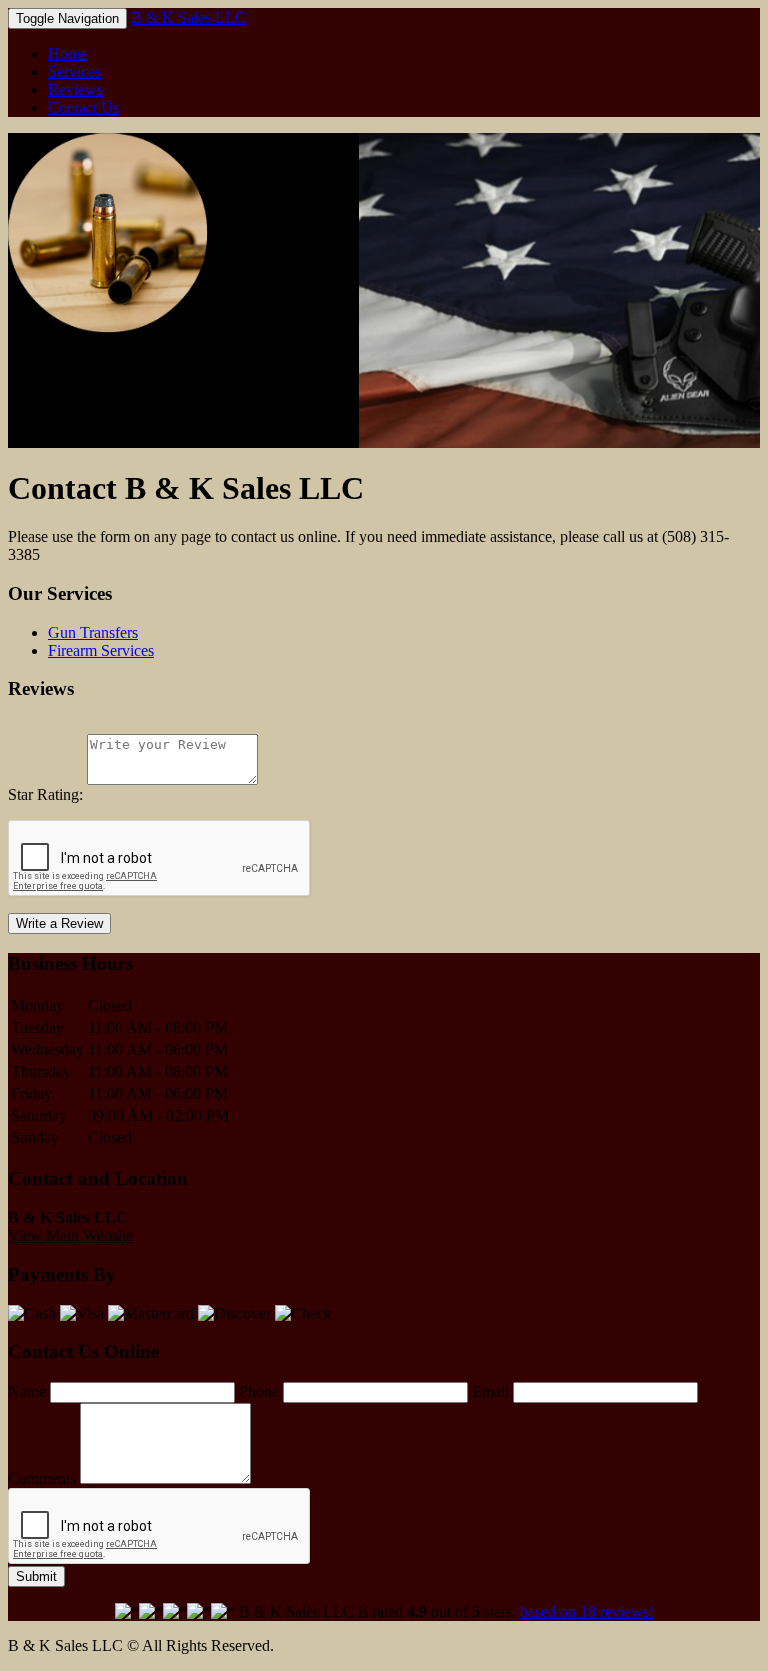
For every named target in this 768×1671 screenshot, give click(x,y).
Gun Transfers (93, 632)
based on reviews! (587, 1611)
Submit (36, 1576)
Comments (42, 1478)
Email (490, 1391)
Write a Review (59, 923)
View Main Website (70, 438)
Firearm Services (101, 650)
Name (27, 1391)
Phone (259, 1391)
